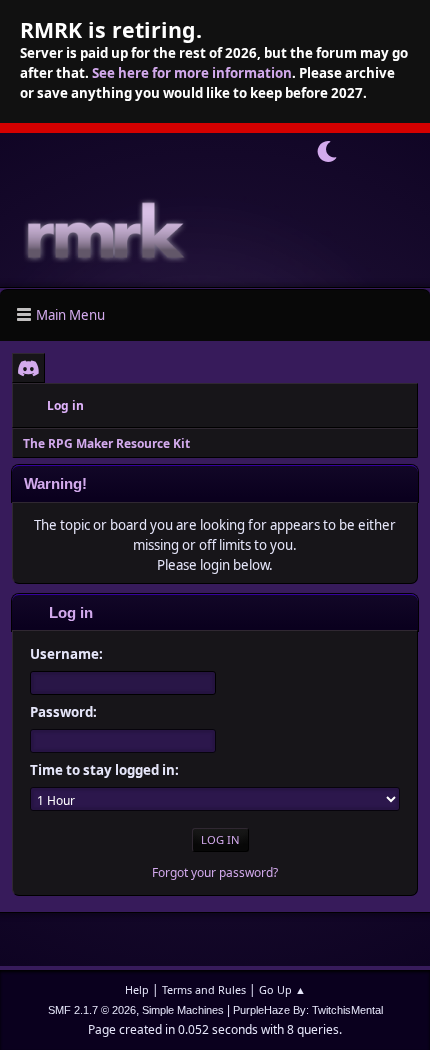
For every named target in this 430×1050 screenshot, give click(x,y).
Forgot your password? (215, 872)
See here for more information (192, 73)
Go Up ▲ (282, 989)
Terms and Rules (204, 989)
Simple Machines (183, 1010)
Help (137, 989)
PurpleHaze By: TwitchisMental (308, 1010)
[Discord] (28, 368)
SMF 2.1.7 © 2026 (92, 1010)
